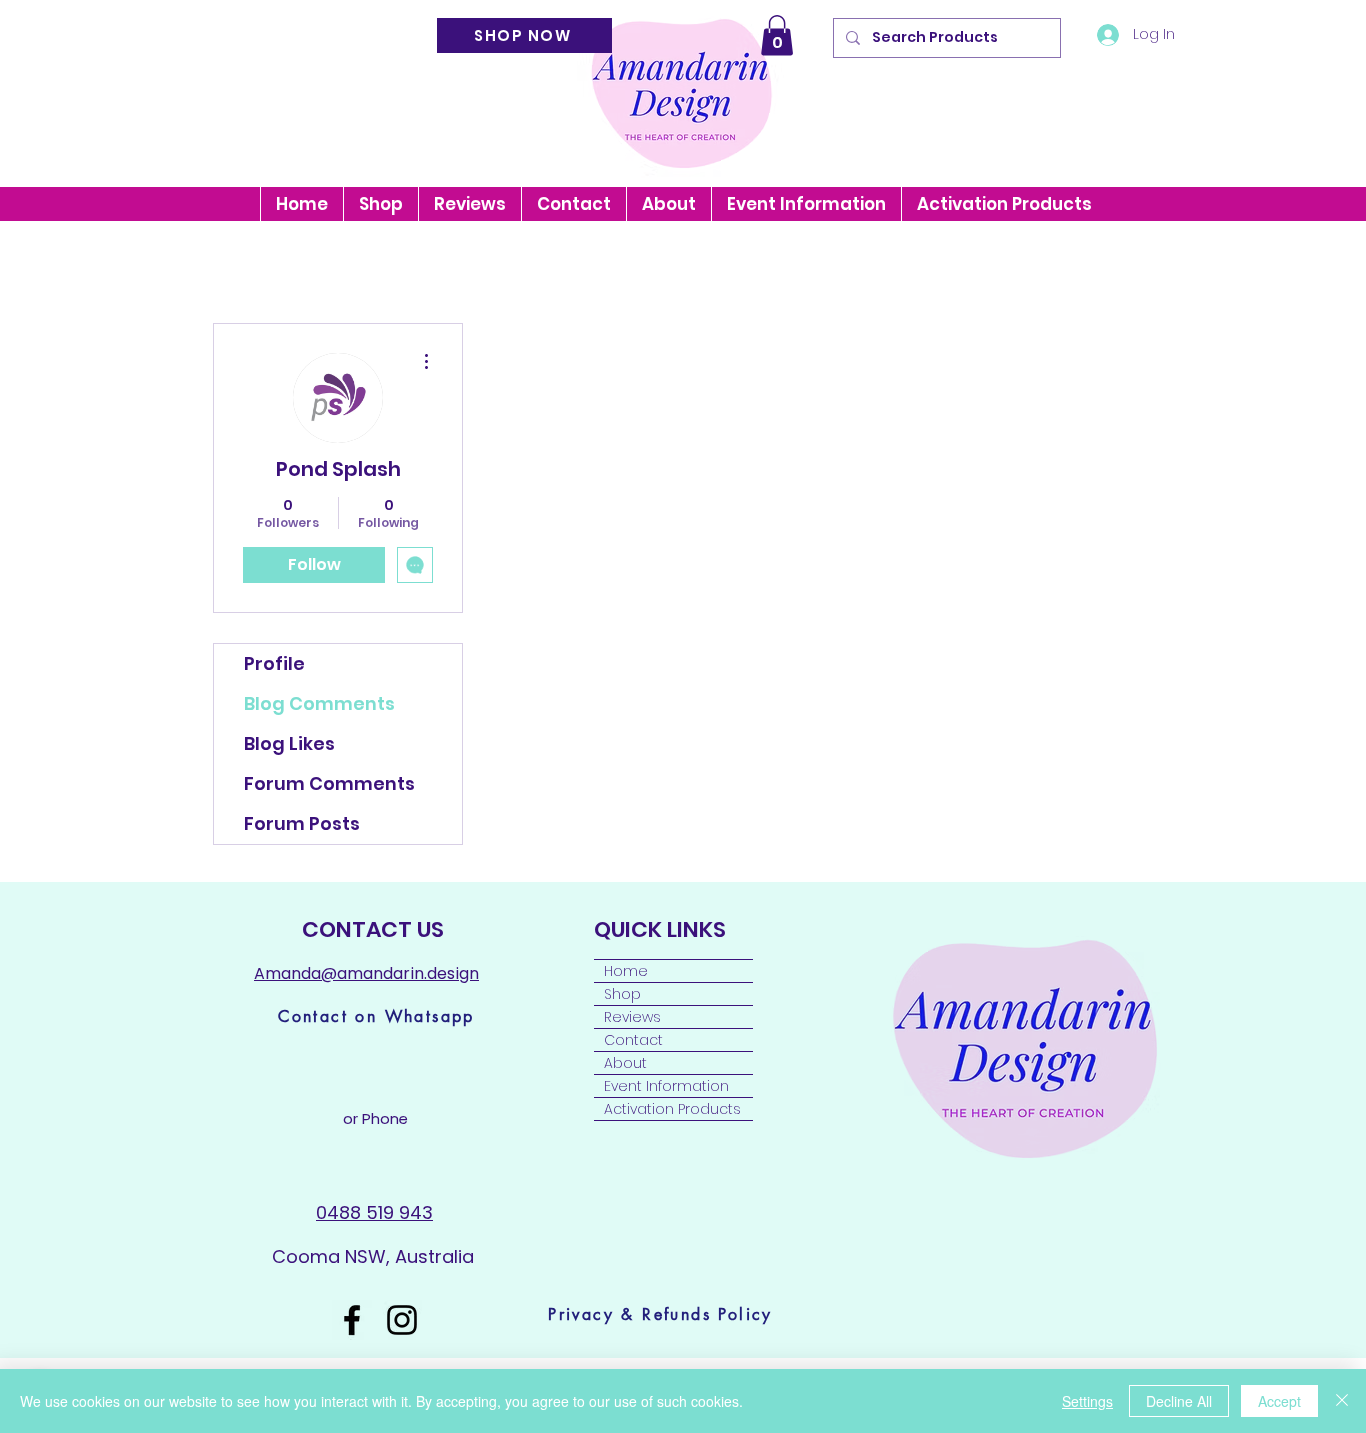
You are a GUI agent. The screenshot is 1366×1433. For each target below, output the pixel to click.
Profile (274, 663)
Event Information (666, 1086)
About (625, 1063)
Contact (633, 1040)
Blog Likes (289, 743)
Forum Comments (329, 783)
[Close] (1342, 1401)
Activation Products (672, 1109)
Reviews (632, 1017)
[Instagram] (402, 1320)
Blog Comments (319, 703)
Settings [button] (1087, 1401)
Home (626, 971)
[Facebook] (352, 1320)
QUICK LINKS (662, 929)
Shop (622, 994)
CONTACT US (373, 929)
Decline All (1179, 1401)
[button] (777, 35)
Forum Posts (302, 823)
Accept (1279, 1401)
